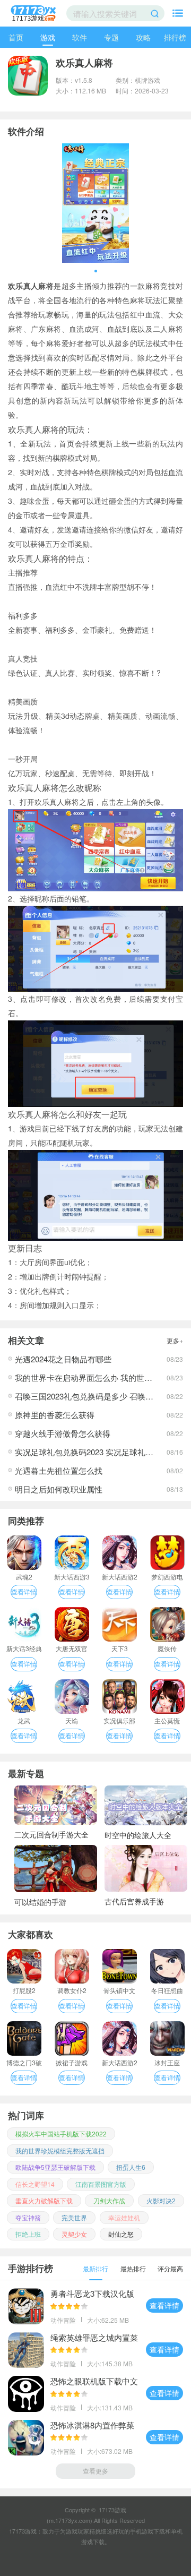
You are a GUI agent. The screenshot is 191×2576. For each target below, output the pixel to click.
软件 (80, 37)
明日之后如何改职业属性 (59, 1489)
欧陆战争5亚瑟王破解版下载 (55, 2167)
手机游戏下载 (147, 2531)
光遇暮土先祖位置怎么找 (59, 1470)
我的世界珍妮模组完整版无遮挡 (60, 2150)
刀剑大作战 (109, 2200)
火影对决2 (161, 2200)
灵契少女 (74, 2234)
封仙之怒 (121, 2234)
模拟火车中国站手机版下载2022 (61, 2133)
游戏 (48, 37)
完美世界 (74, 2217)
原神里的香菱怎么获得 (55, 1415)
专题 (111, 37)
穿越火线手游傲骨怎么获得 (63, 1433)
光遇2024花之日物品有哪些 (63, 1359)
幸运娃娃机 (124, 2217)
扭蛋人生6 (131, 2167)
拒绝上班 (28, 2234)
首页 (16, 37)
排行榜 (175, 37)
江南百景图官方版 (101, 2184)
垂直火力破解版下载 (44, 2200)
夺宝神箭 (28, 2217)
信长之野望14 (35, 2184)
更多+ (175, 1340)
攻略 (143, 37)
